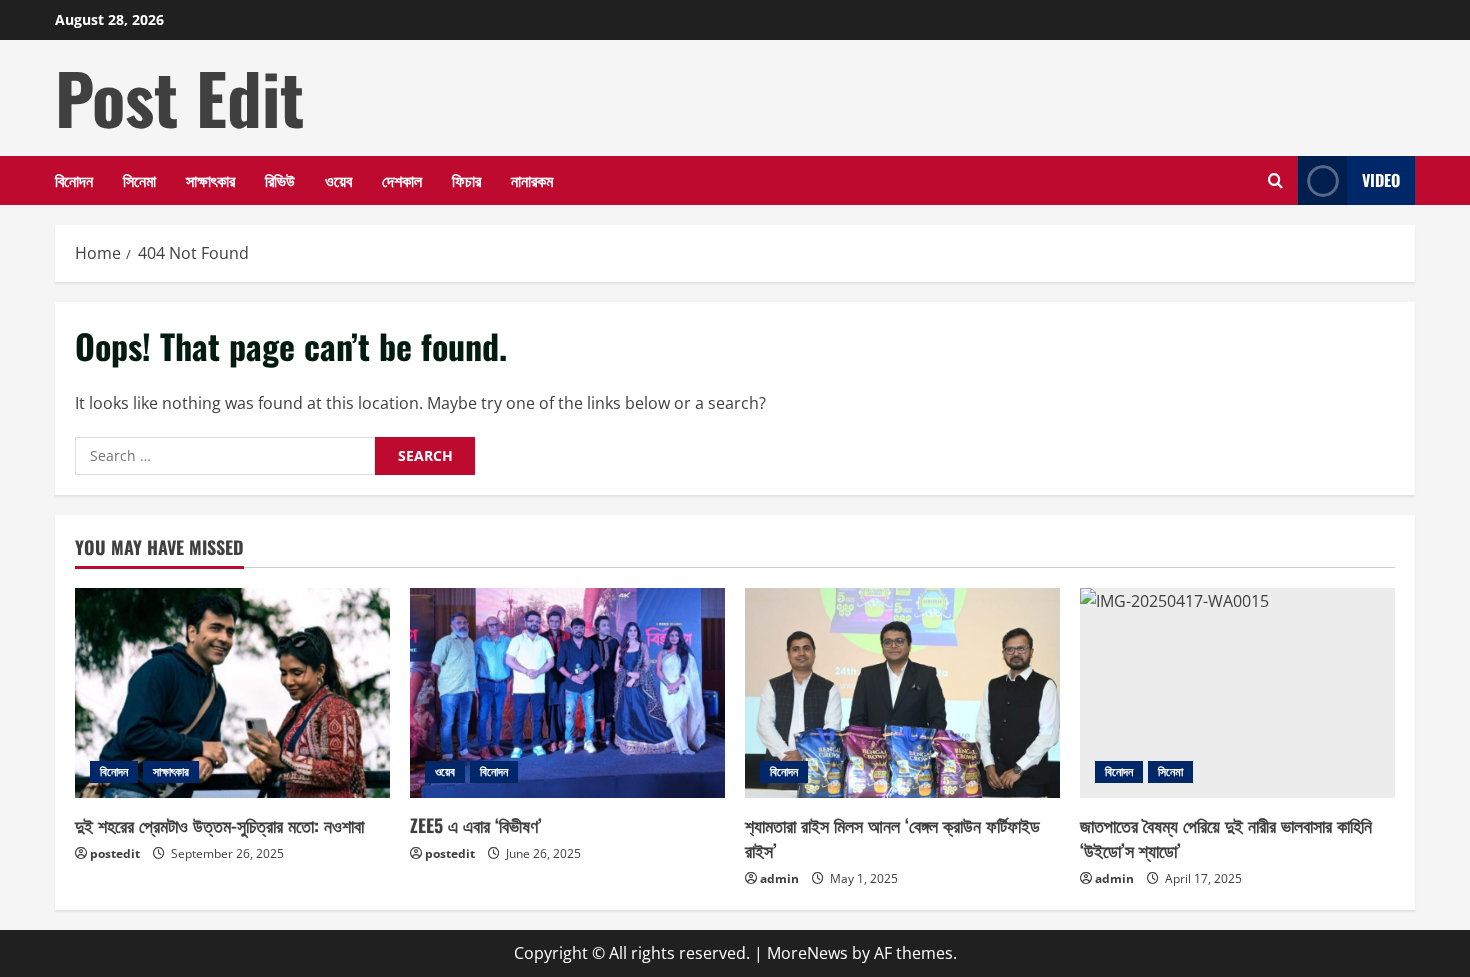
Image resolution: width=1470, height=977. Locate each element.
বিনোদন (74, 180)
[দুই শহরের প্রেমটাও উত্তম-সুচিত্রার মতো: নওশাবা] (232, 693)
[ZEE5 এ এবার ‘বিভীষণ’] (567, 693)
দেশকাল (402, 180)
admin (779, 878)
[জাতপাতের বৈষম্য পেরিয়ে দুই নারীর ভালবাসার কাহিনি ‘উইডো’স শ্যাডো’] (1237, 693)
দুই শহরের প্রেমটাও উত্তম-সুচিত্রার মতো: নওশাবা (219, 825)
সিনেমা (139, 180)
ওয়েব (338, 180)
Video (1381, 180)
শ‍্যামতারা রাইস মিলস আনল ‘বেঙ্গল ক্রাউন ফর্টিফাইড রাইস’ (892, 837)
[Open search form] (1275, 180)
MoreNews (807, 953)
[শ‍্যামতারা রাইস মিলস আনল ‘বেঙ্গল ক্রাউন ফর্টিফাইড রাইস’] (902, 693)
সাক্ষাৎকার (210, 180)
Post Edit (179, 97)
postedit (115, 853)
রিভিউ (280, 180)
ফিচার (466, 180)
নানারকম (532, 180)
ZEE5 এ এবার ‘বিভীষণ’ (476, 825)
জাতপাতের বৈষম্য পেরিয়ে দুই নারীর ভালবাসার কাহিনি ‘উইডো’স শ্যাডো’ (1226, 837)
